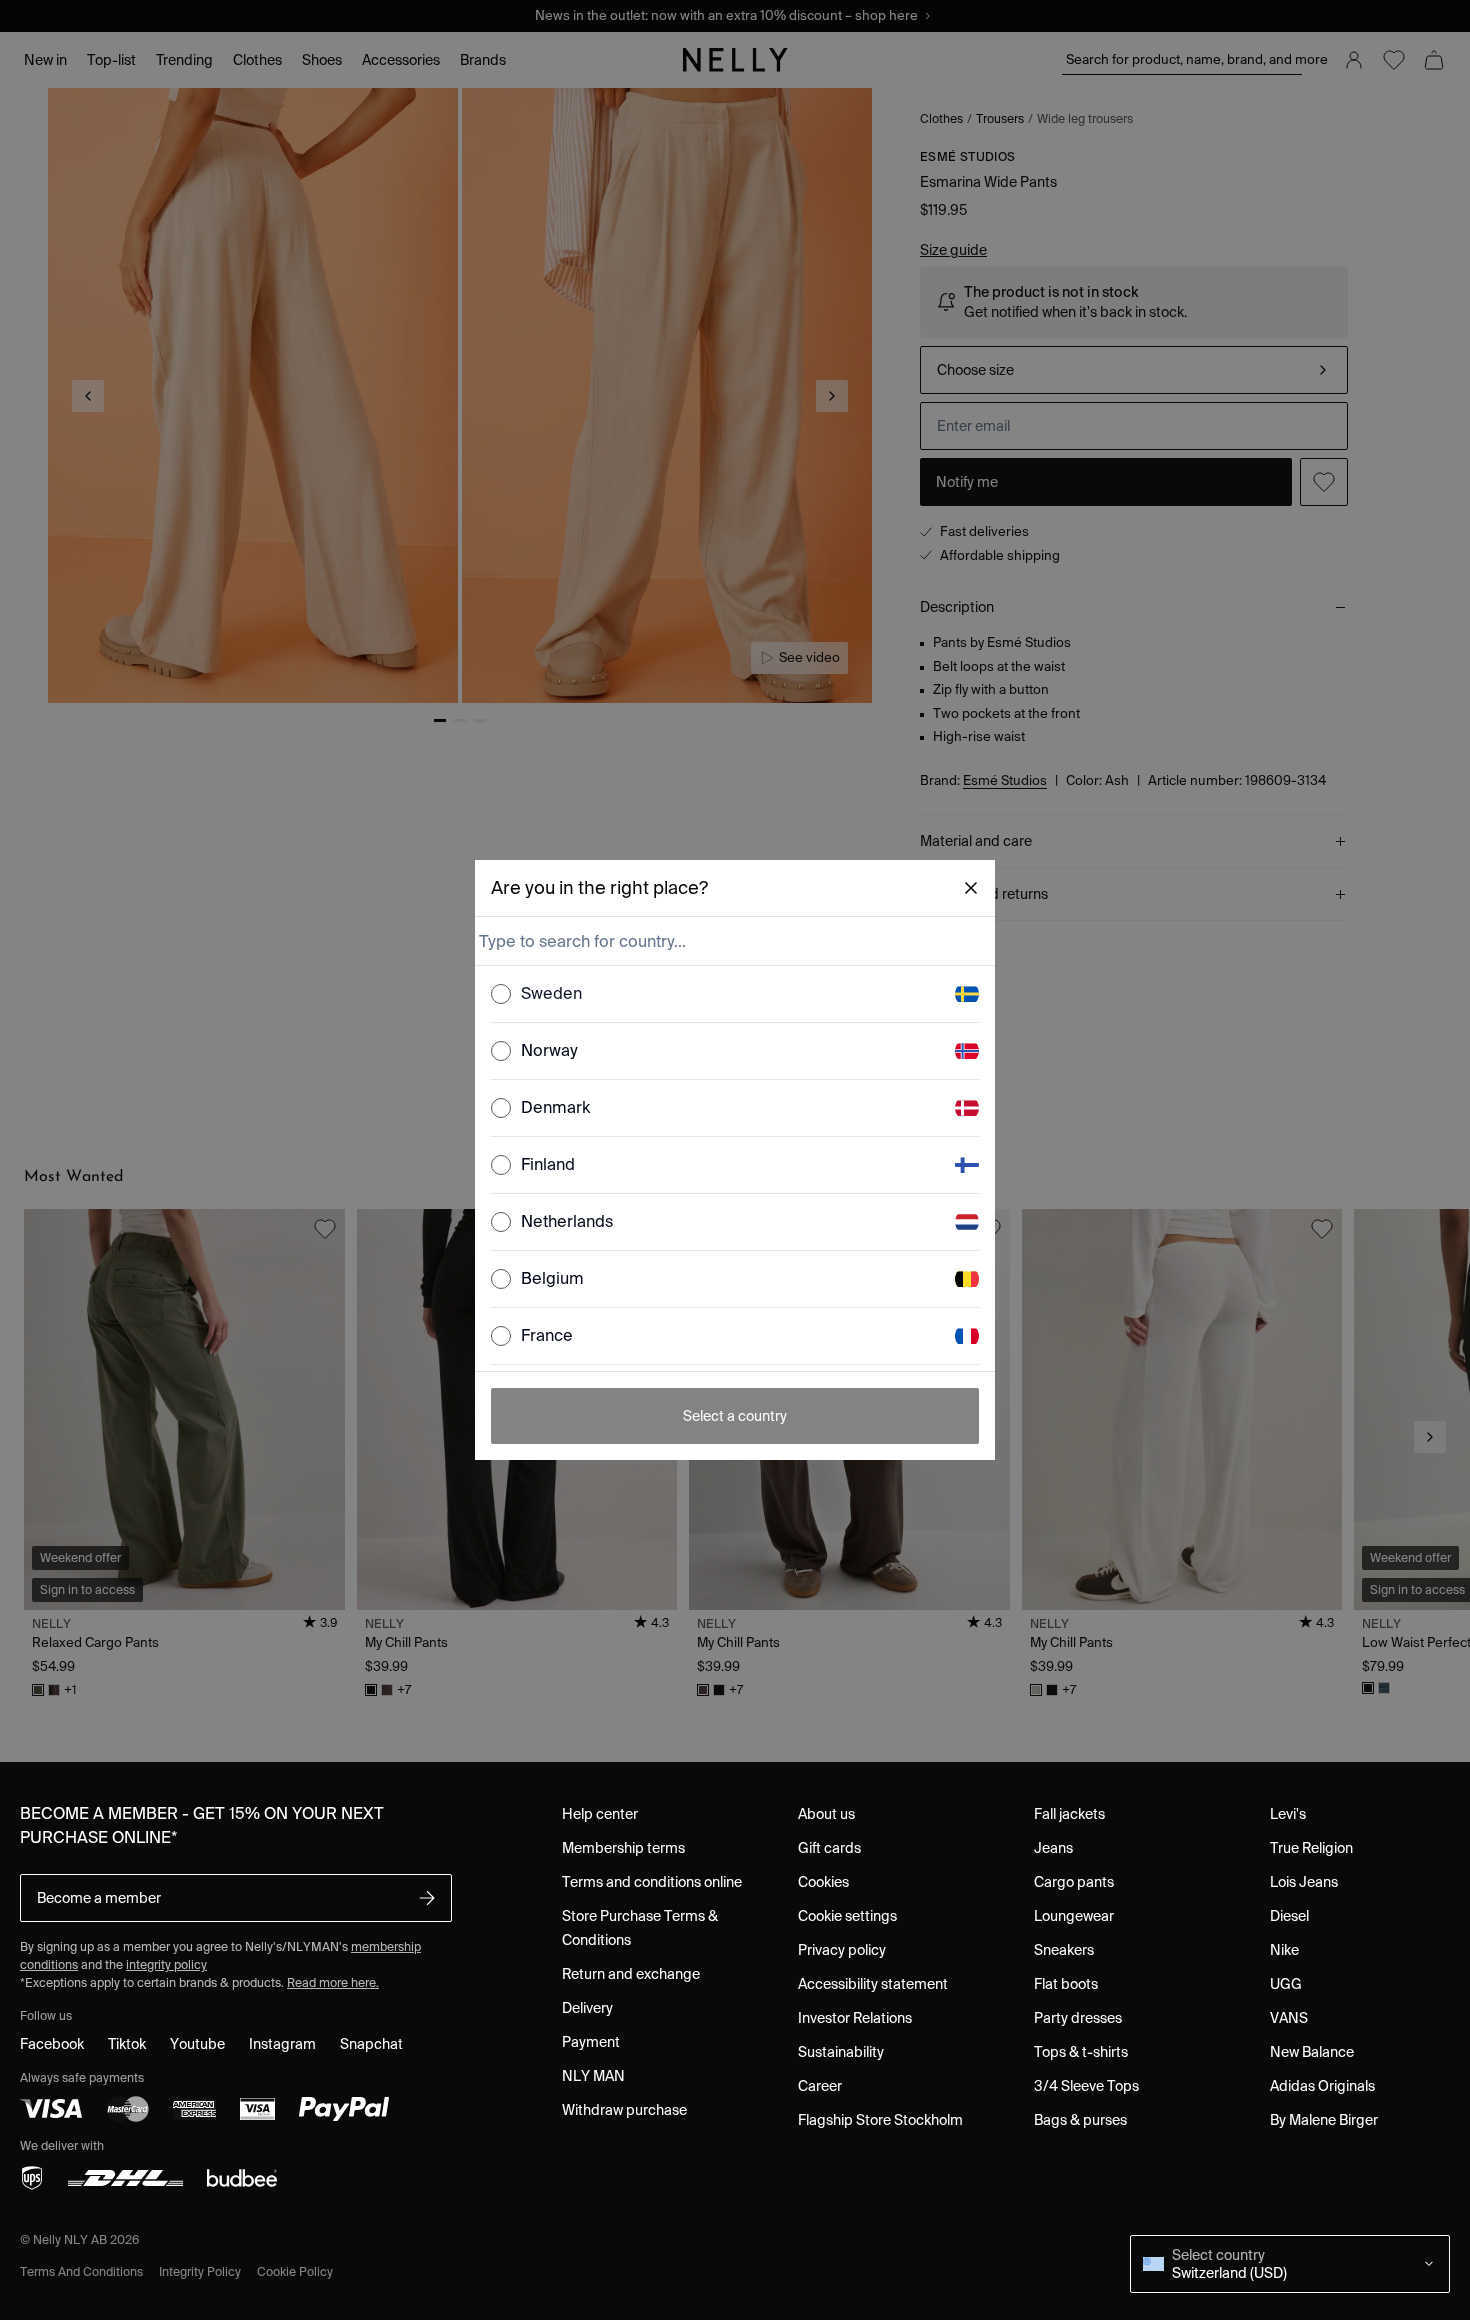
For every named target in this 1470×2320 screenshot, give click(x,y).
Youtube (197, 2044)
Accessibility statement (873, 1984)
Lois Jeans (1304, 1882)
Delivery (587, 2008)
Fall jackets (1069, 1814)
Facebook (52, 2044)
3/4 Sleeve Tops (1086, 2086)
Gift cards (829, 1848)
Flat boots (1066, 1984)
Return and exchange (631, 1974)
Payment (591, 2042)
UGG (1286, 1984)
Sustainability (841, 2052)
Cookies (823, 1882)
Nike (1284, 1950)
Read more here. (333, 1982)
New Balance (1312, 2052)
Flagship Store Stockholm (880, 2120)
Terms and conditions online (652, 1882)
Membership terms (623, 1848)
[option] (735, 994)
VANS (1289, 2018)
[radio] (501, 994)
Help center (600, 1814)
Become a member (99, 1898)
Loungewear (1074, 1916)
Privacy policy (842, 1950)
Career (820, 2086)
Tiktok (127, 2044)
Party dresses (1078, 2018)
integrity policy (166, 1964)
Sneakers (1064, 1950)
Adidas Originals (1322, 2086)
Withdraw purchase (624, 2110)
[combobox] (733, 941)
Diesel (1289, 1916)
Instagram (282, 2044)
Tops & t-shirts (1081, 2052)
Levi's (1288, 1814)
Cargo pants (1074, 1882)
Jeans (1053, 1848)
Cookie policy (295, 2271)
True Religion (1311, 1848)
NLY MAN (593, 2076)
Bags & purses (1080, 2120)
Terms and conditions (81, 2271)
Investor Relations (855, 2018)
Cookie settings (847, 1916)
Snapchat (371, 2044)
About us (826, 1814)
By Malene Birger (1324, 2120)
